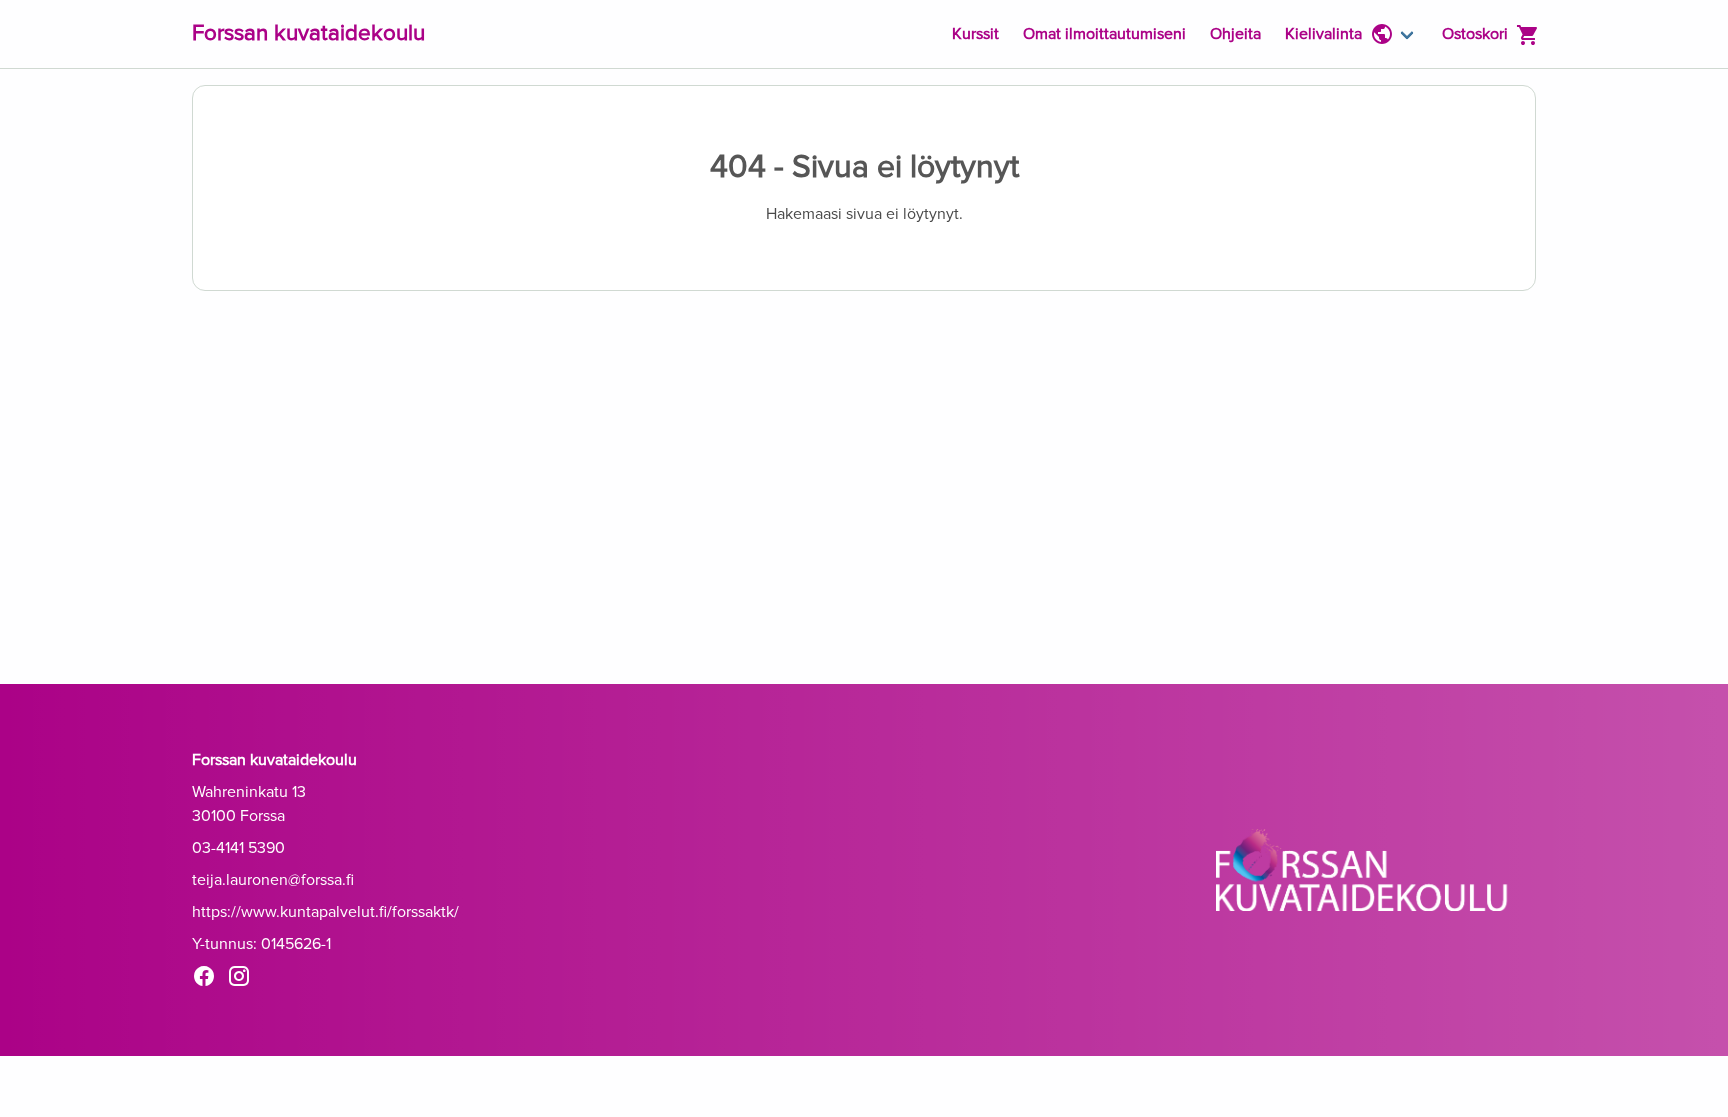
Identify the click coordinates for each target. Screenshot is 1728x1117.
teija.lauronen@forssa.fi (273, 880)
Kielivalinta (1323, 34)
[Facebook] (209, 980)
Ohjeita (1235, 34)
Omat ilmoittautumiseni (1104, 34)
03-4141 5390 (238, 848)
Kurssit (975, 34)
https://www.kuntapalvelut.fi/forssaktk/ (325, 912)
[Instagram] (244, 980)
